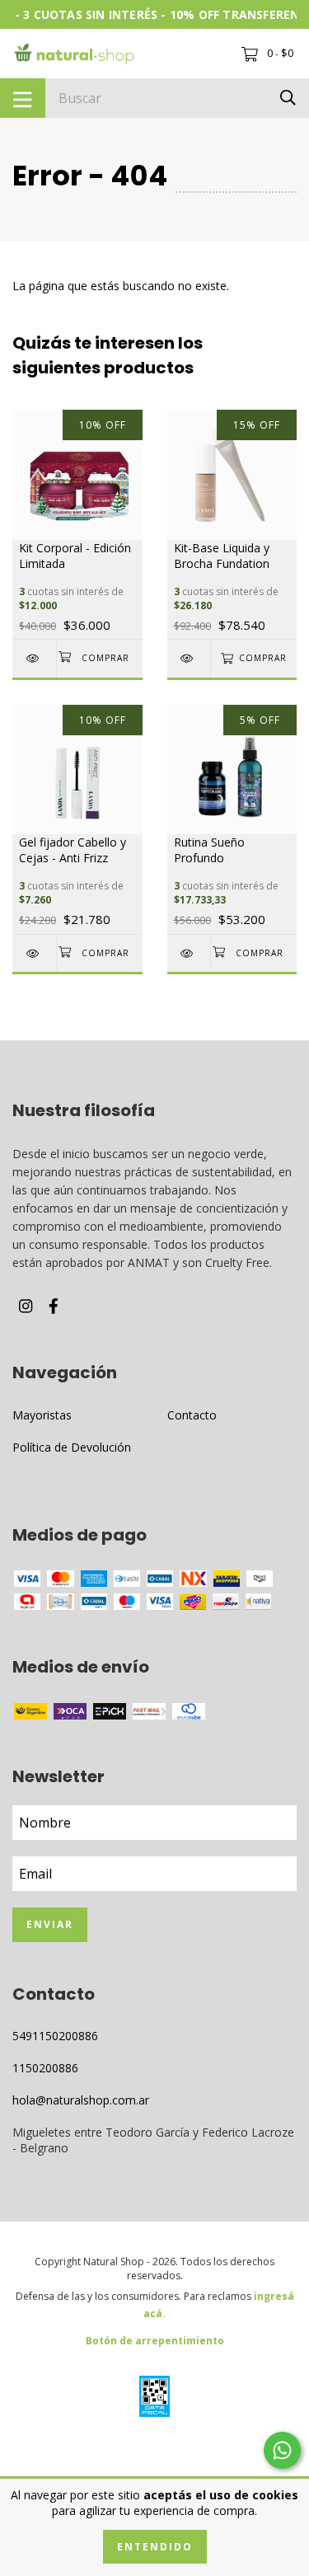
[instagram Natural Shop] (26, 1306)
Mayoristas (42, 1415)
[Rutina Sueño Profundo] (189, 953)
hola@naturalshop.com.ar (81, 2100)
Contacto (192, 1415)
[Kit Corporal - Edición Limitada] (34, 658)
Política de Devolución (72, 1447)
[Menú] (23, 98)
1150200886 (45, 2068)
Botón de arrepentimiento (155, 2341)
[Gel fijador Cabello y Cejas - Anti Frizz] (34, 953)
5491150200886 (55, 2036)
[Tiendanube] (155, 2452)
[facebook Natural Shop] (54, 1306)
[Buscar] (288, 97)
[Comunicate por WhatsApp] (282, 2450)
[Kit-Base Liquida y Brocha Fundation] (189, 658)
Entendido (155, 2547)
